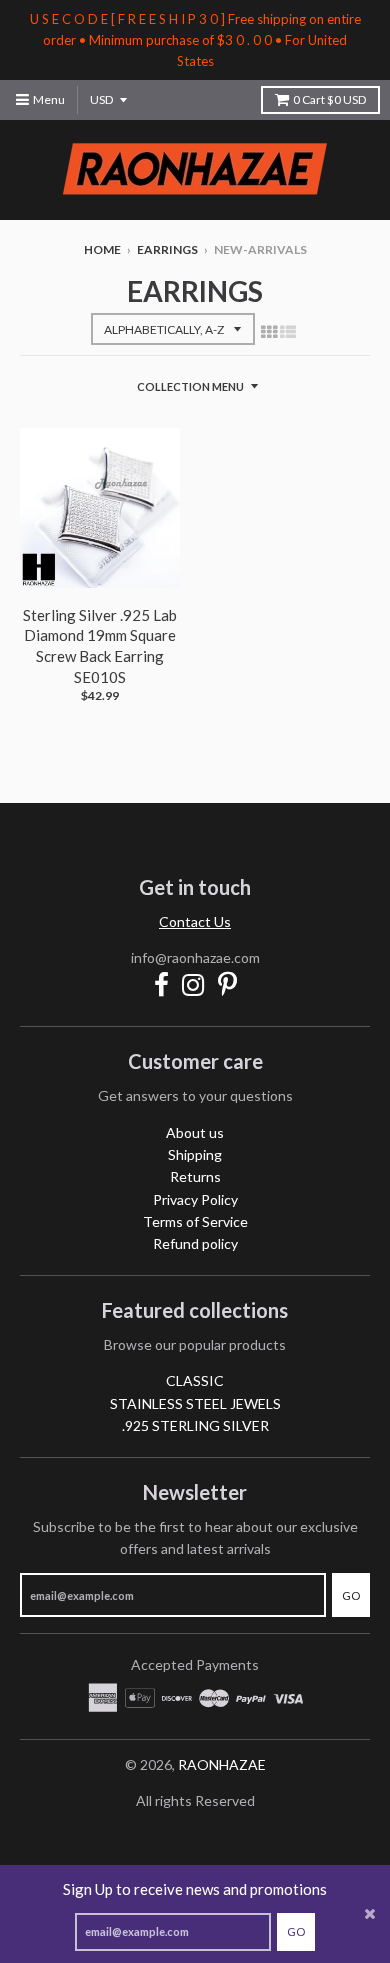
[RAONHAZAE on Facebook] (161, 984)
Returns (195, 1176)
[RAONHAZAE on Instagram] (193, 984)
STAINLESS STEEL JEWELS (195, 1403)
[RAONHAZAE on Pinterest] (227, 984)
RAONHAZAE (222, 1764)
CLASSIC (195, 1380)
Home (102, 249)
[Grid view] (269, 331)
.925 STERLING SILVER (195, 1425)
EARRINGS (167, 249)
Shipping (195, 1154)
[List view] (288, 331)
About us (195, 1132)
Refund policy (195, 1243)
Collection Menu (190, 386)
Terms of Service (195, 1221)
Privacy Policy (195, 1199)
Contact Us (195, 921)
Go (296, 1931)
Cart (329, 99)
